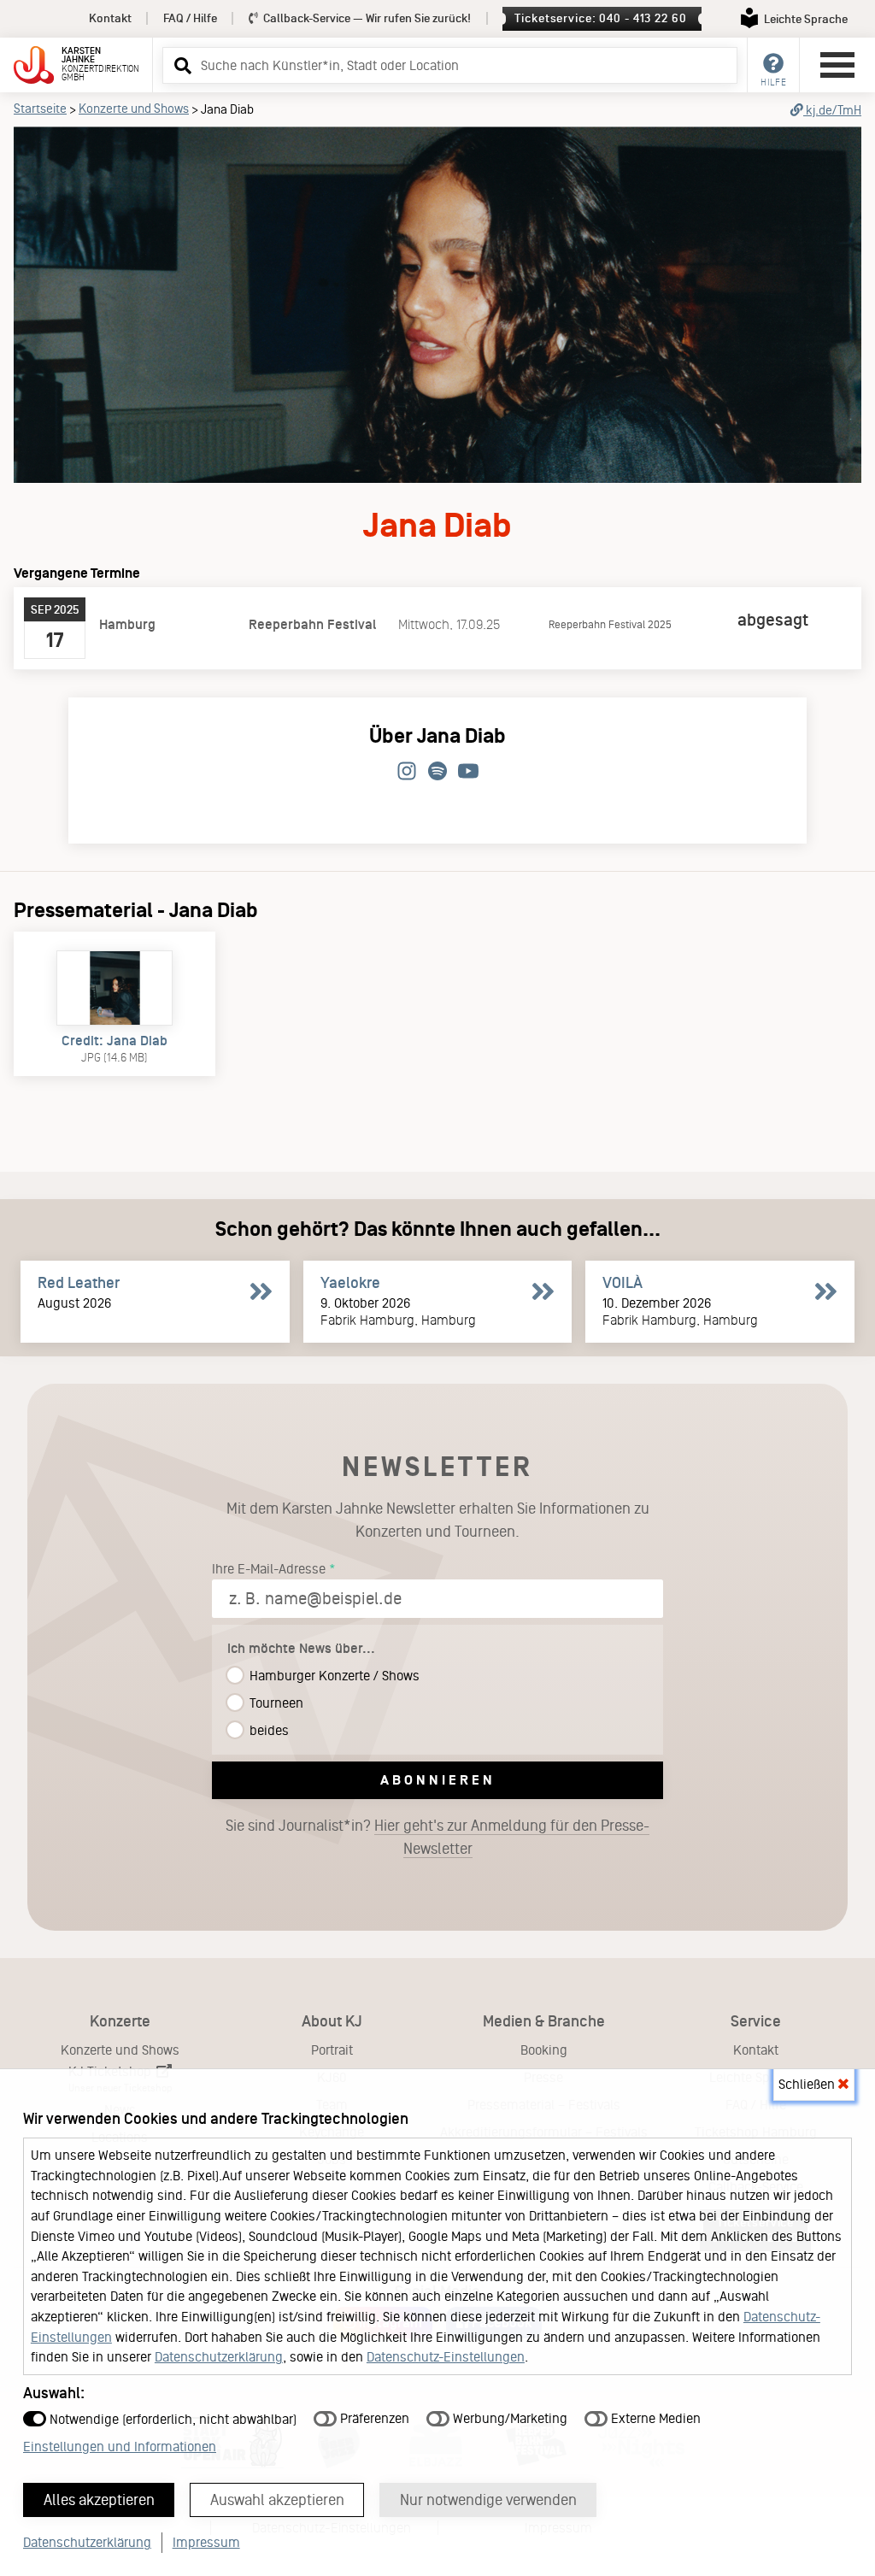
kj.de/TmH (832, 110)
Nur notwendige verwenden (488, 2500)
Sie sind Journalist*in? (437, 1837)
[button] (180, 65)
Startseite (40, 109)
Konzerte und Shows (134, 109)
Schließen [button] (808, 2084)
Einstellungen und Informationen (120, 2447)
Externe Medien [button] (654, 2418)
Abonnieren (438, 1780)
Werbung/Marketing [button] (508, 2418)
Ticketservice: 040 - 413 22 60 (600, 18)
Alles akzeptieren (99, 2500)
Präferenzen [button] (373, 2418)
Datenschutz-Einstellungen (446, 2357)
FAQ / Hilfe (190, 18)
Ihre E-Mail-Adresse (269, 1569)
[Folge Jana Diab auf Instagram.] (407, 772)
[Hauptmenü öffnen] (837, 65)
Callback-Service (366, 18)
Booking (544, 2050)
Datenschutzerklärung (219, 2357)
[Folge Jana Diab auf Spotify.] (437, 772)
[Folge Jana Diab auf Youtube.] (468, 772)
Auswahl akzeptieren (277, 2500)
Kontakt (110, 18)
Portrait (332, 2050)
